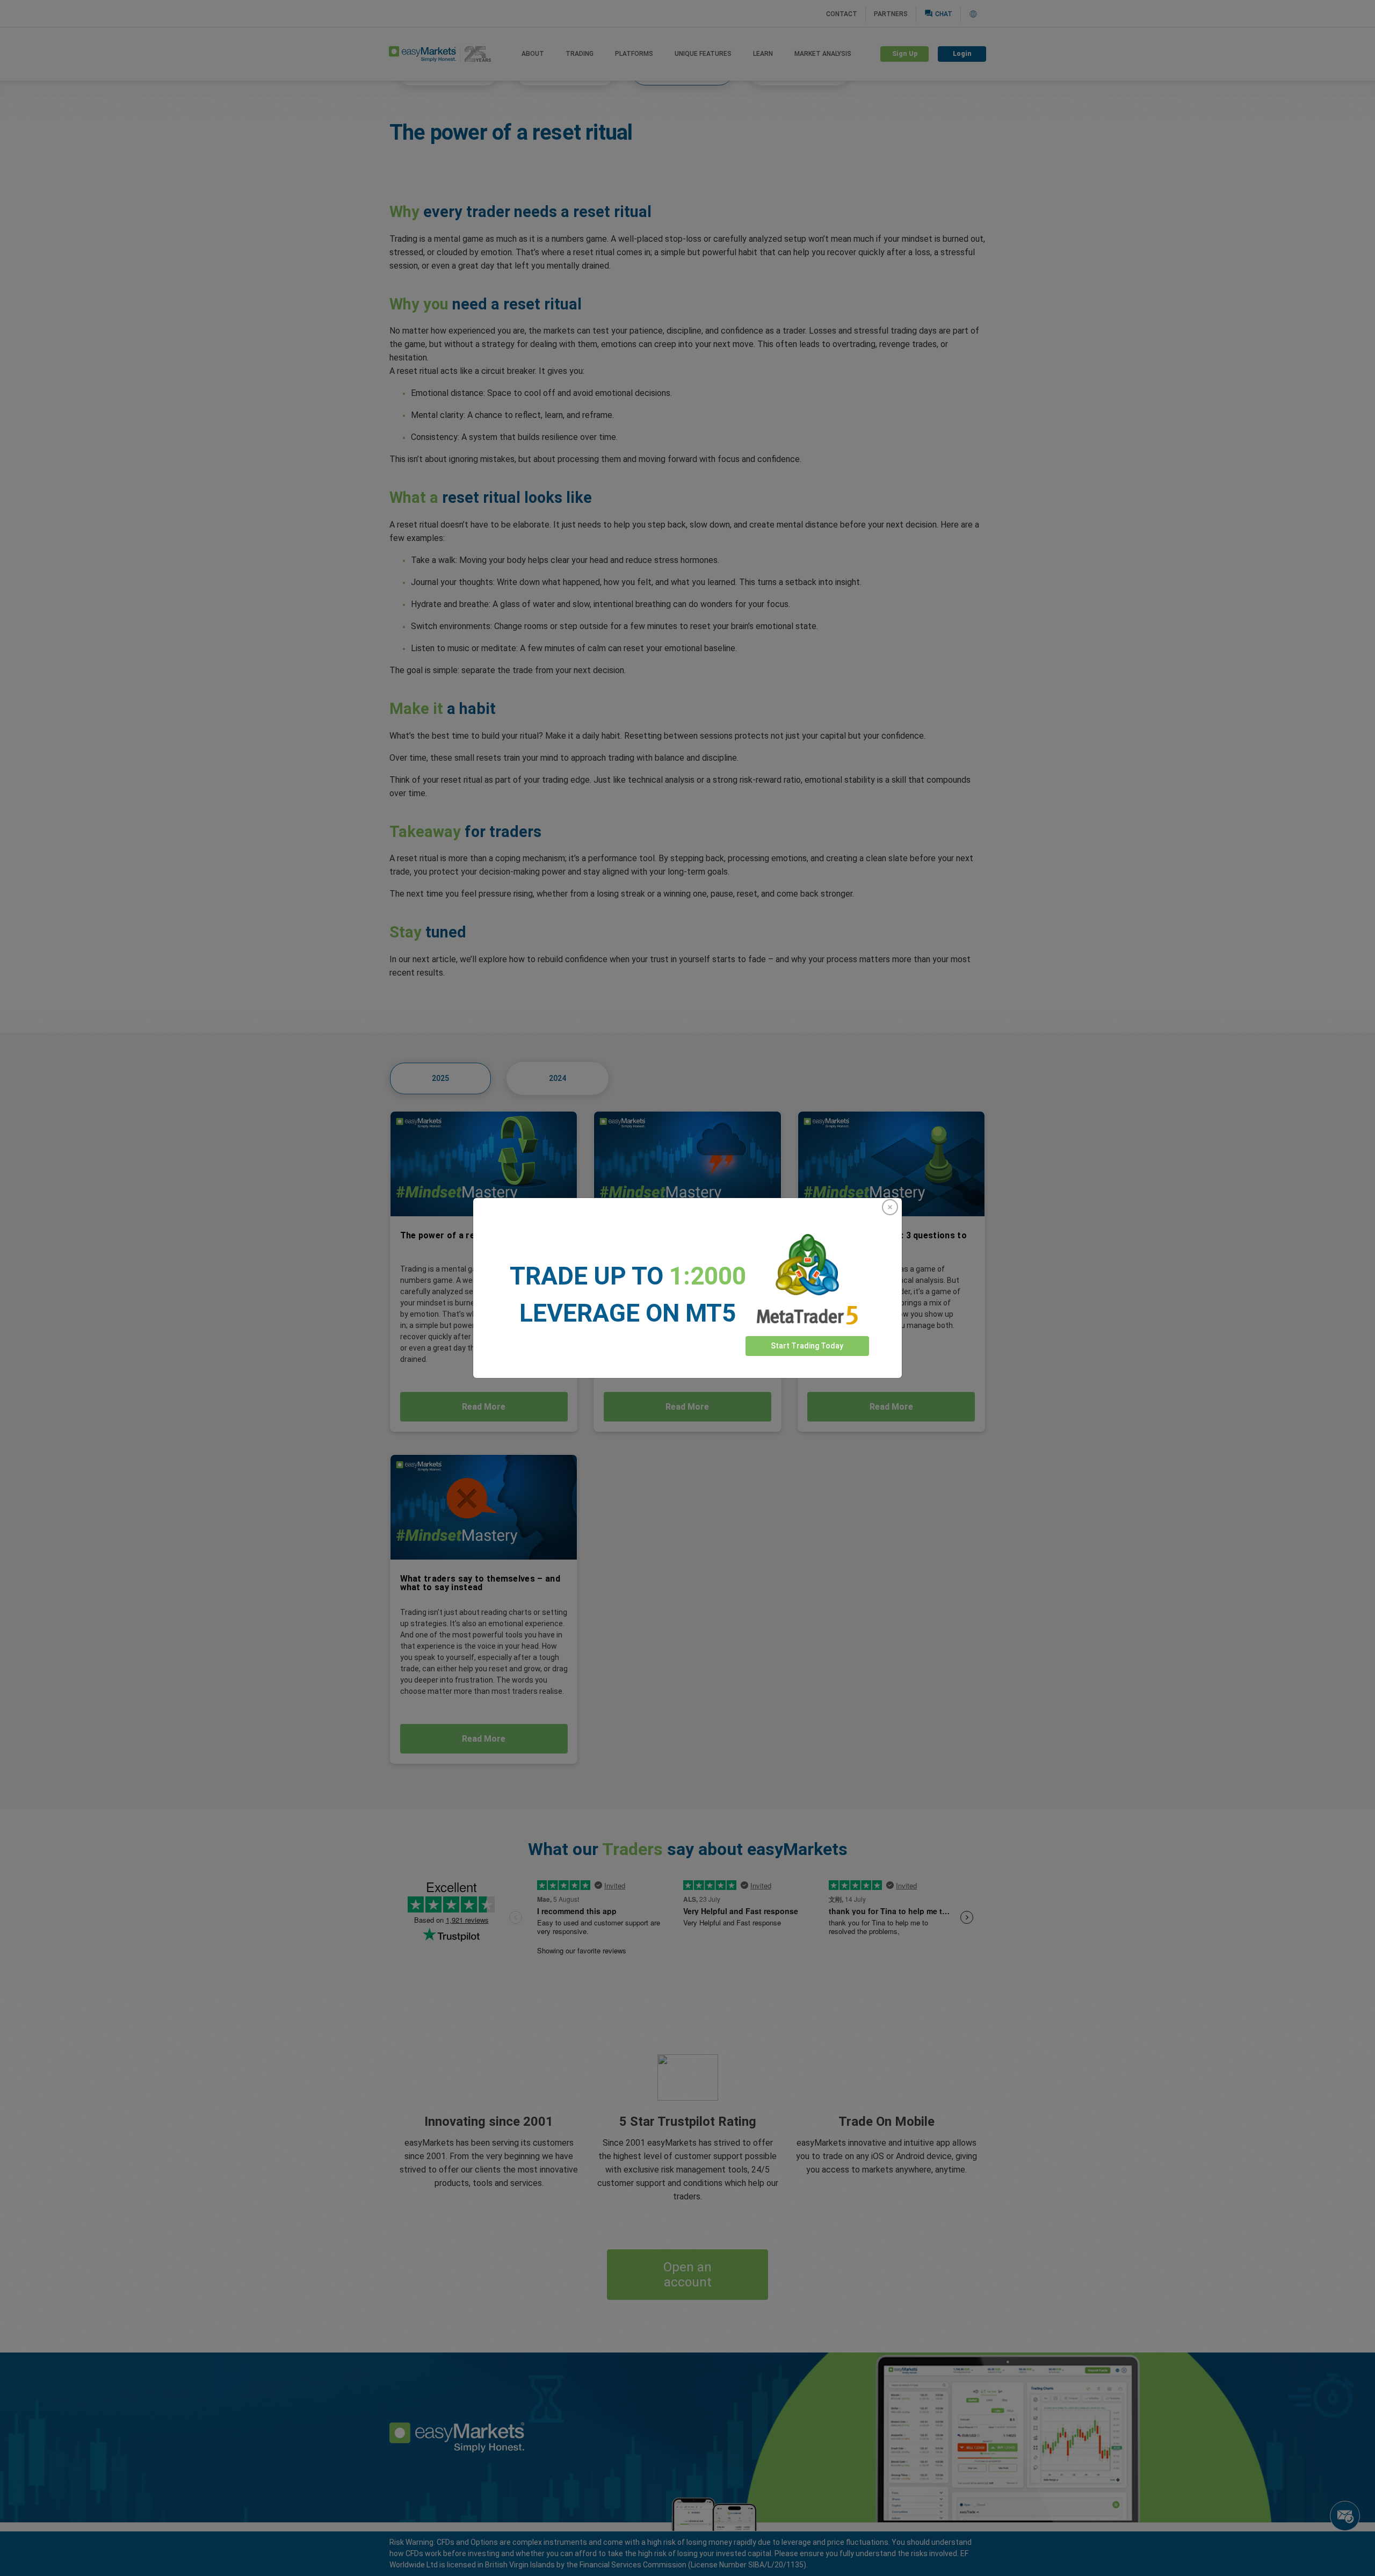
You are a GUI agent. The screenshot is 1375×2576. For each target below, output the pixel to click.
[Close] (890, 1207)
